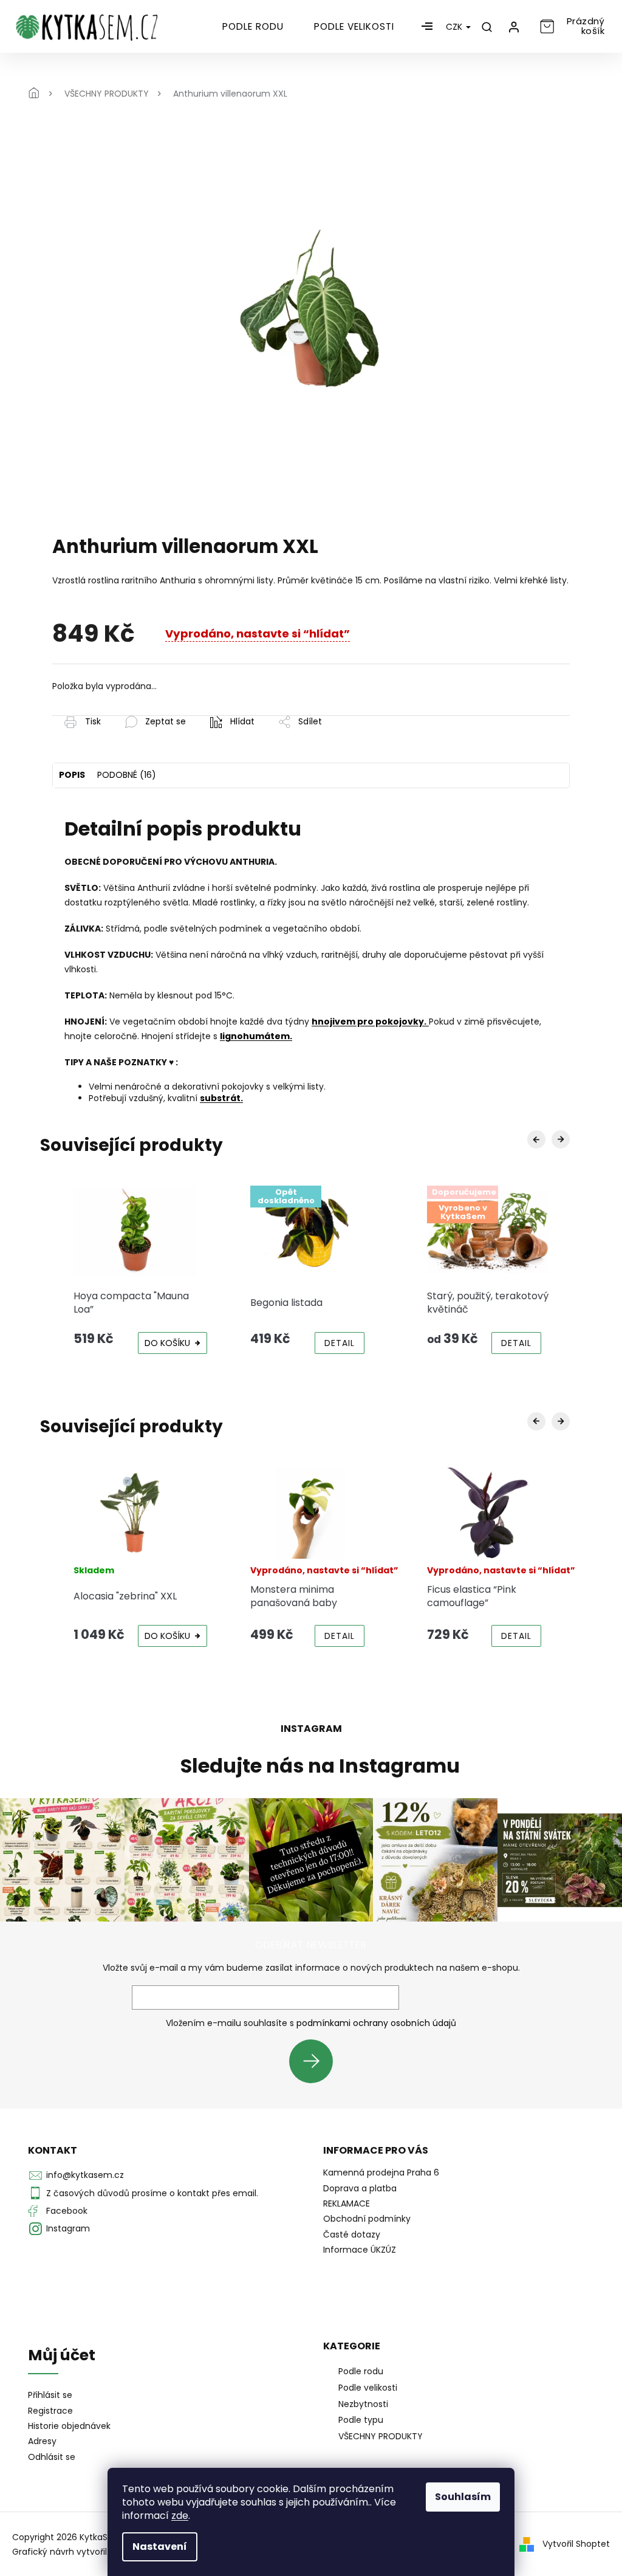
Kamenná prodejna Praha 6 (381, 2172)
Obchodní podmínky (367, 2219)
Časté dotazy (352, 2234)
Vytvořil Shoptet (576, 2543)
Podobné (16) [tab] (127, 775)
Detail (340, 1343)
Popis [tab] (72, 775)
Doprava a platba (360, 2188)
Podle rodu (361, 2371)
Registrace (50, 2411)
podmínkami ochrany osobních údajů (376, 2023)
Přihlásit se (316, 2061)
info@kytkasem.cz (85, 2175)
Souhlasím (463, 2497)
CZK (455, 27)
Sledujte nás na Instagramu (320, 1766)
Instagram (68, 2228)
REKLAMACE (347, 2203)
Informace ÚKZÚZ (360, 2250)
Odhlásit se (52, 2457)
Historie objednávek (69, 2426)
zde (180, 2516)
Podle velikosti (368, 2388)
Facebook (67, 2211)
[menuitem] (253, 27)
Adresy (42, 2441)
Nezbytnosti (363, 2404)
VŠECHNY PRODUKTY (381, 2436)
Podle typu (361, 2420)
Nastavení (160, 2547)
